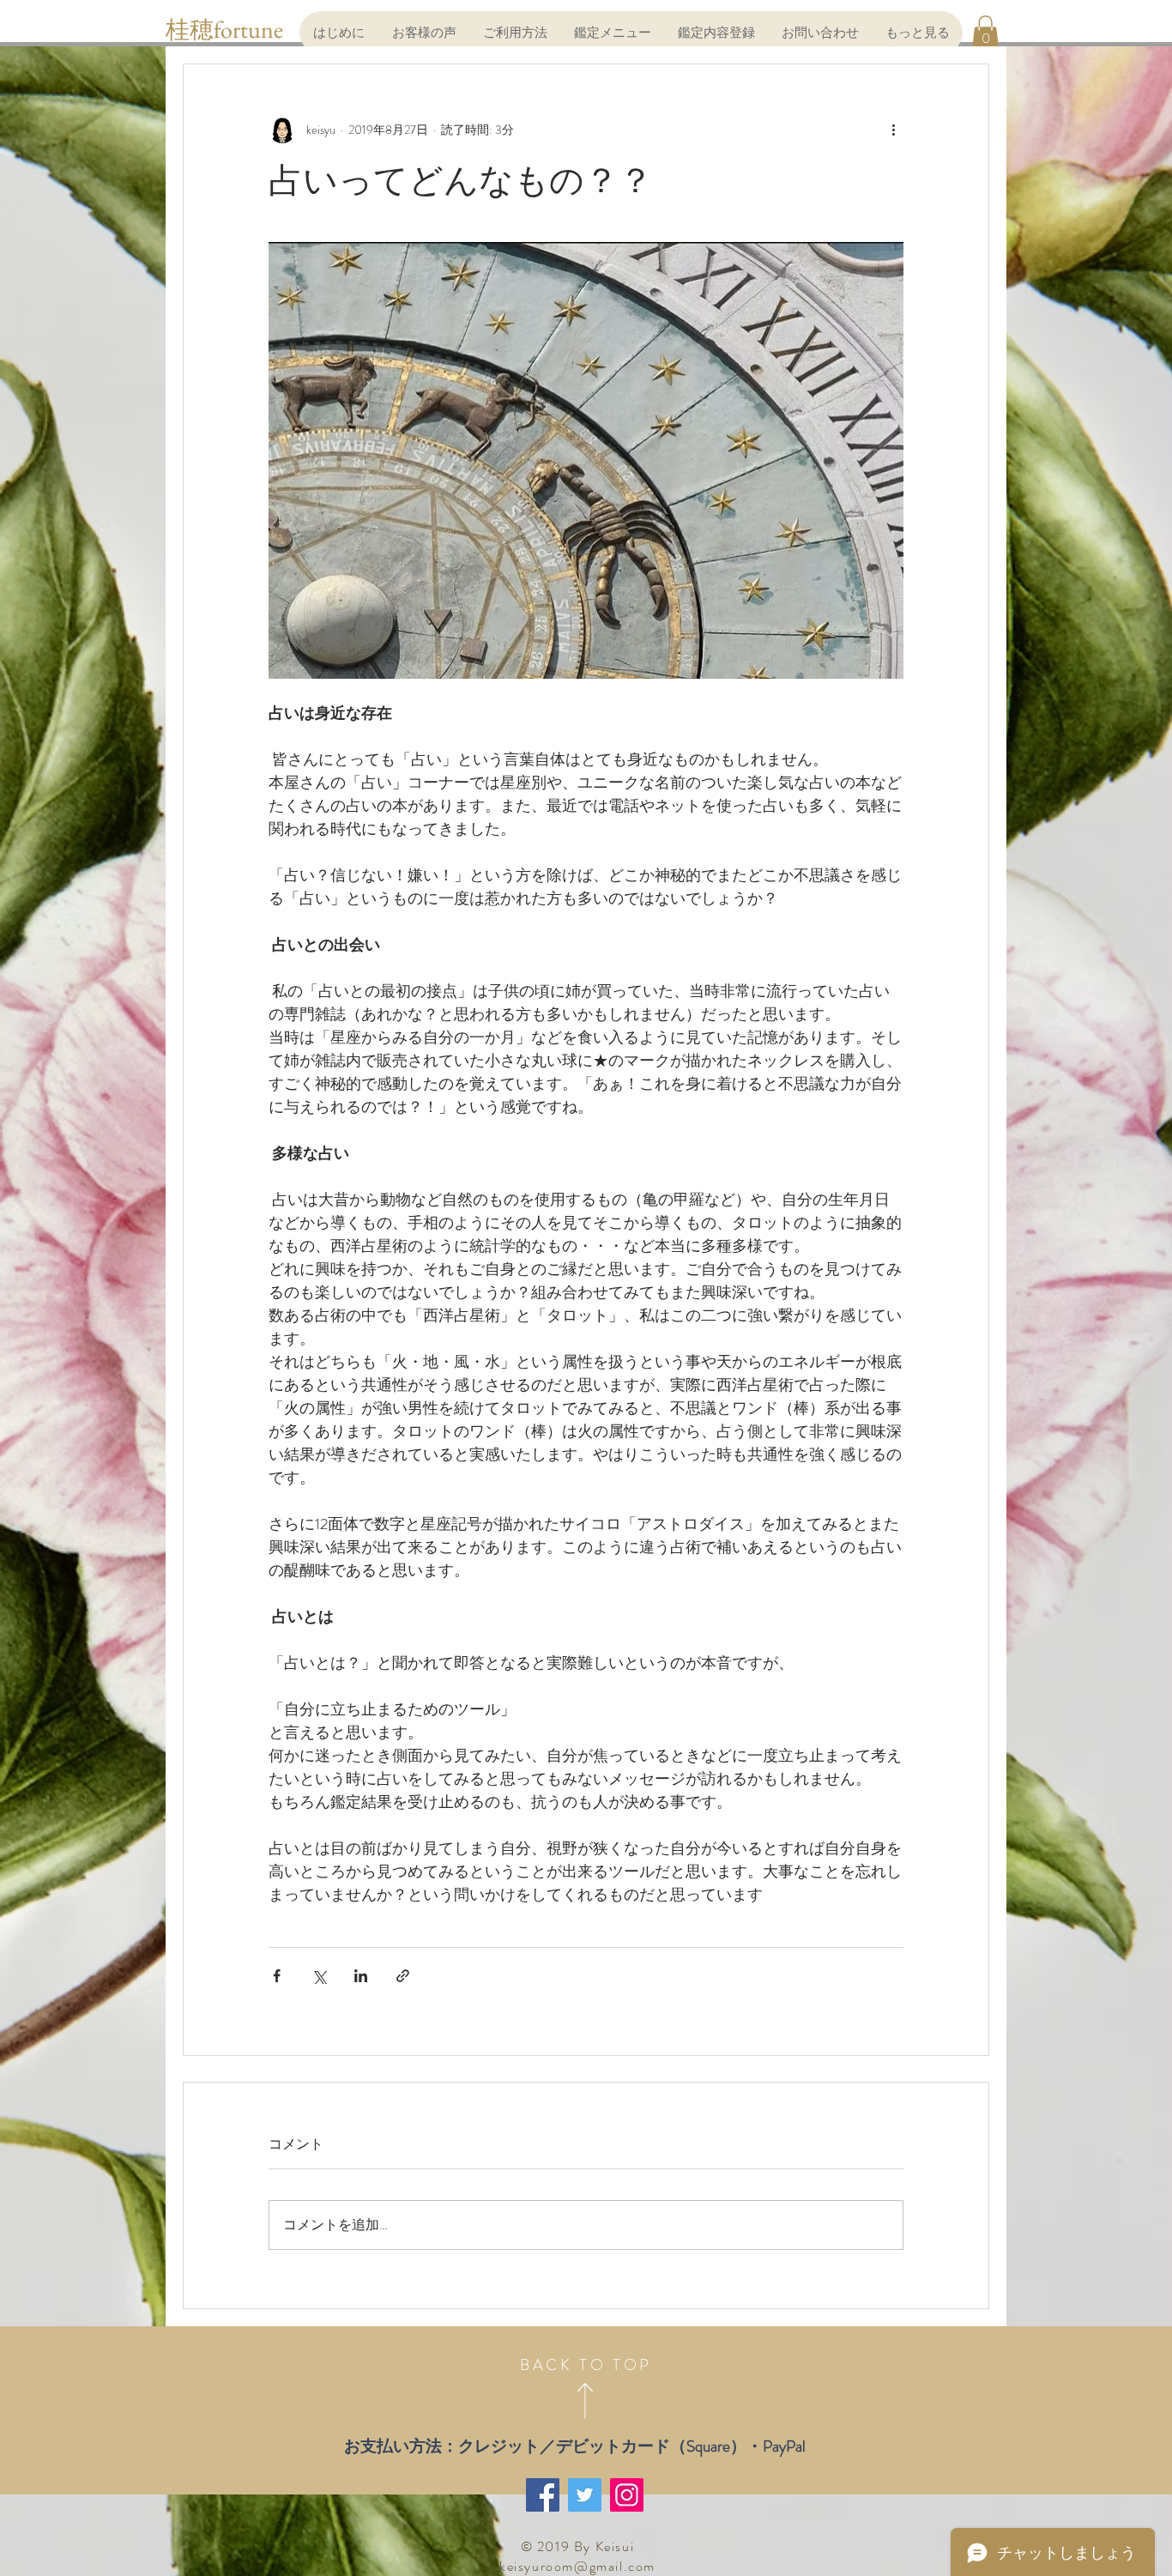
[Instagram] (627, 2495)
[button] (985, 32)
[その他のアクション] (893, 130)
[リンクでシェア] (403, 1976)
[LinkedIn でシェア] (361, 1976)
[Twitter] (585, 2495)
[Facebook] (543, 2495)
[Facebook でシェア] (277, 1976)
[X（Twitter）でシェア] (319, 1976)
